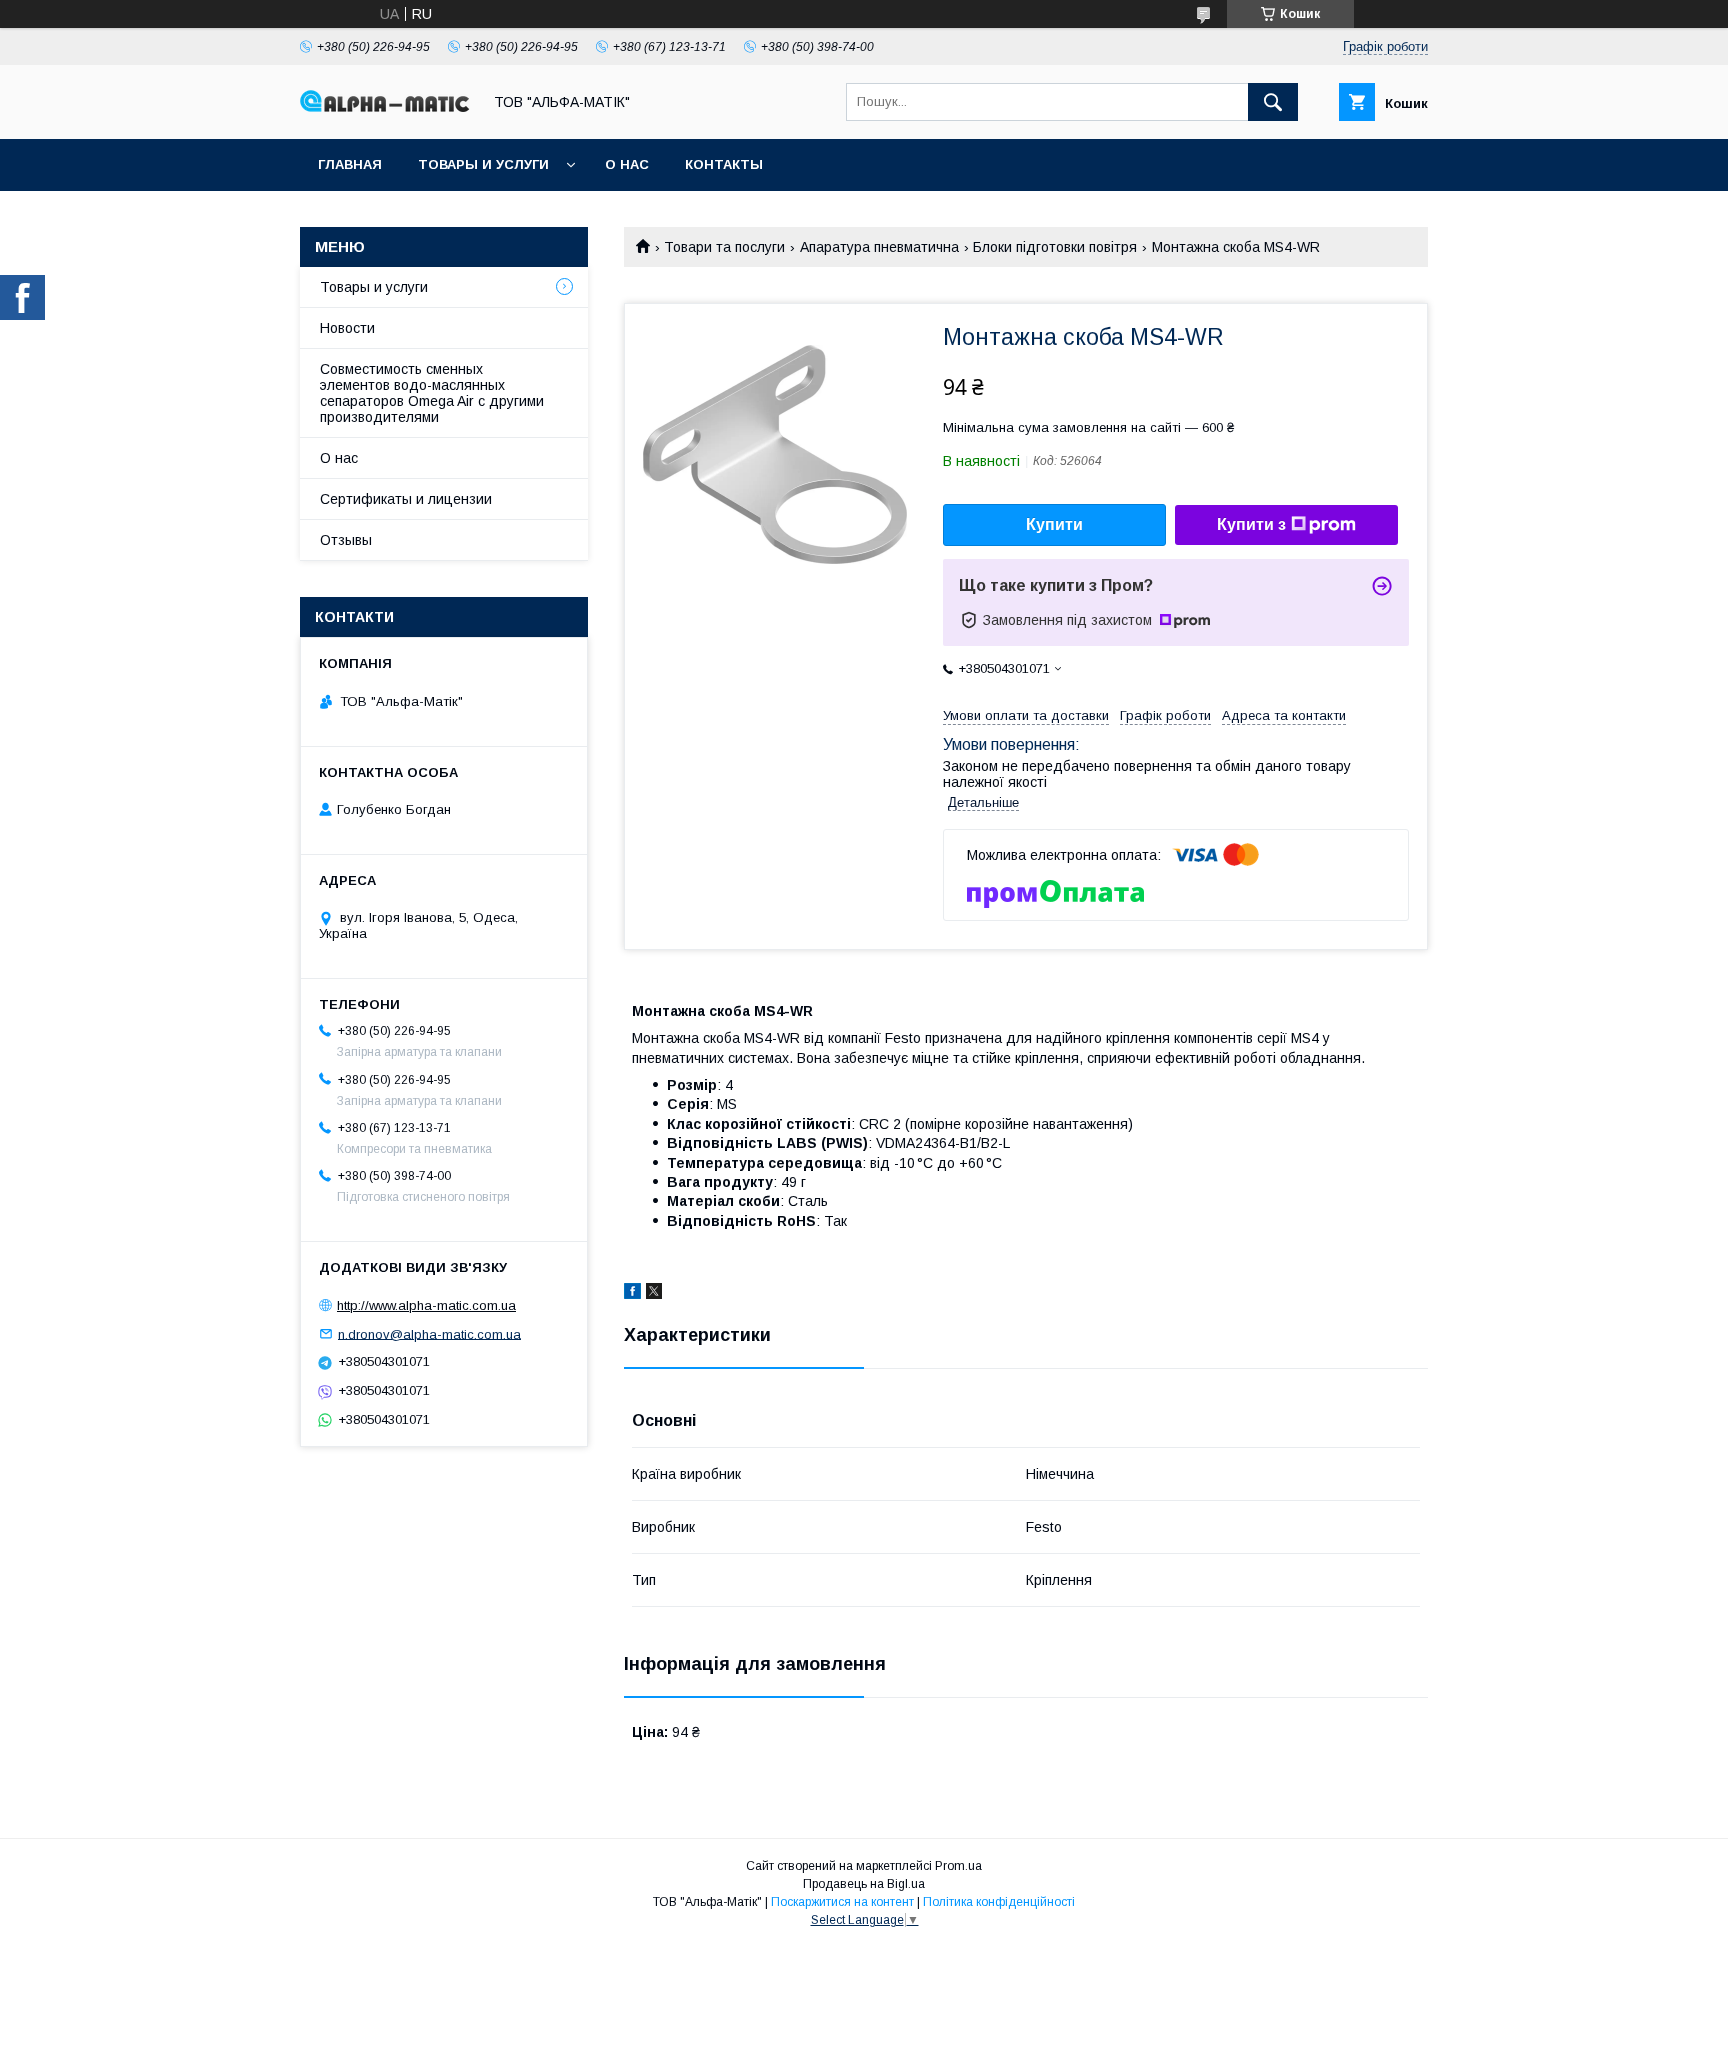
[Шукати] (1273, 102)
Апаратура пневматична (879, 247)
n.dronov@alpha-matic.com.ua (429, 1333)
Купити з (1251, 524)
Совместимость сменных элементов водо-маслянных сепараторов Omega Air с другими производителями (432, 393)
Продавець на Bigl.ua (864, 1884)
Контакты (724, 164)
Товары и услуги (483, 164)
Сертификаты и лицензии (406, 499)
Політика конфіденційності (999, 1902)
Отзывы (346, 540)
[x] (654, 1294)
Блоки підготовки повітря (1055, 247)
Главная (350, 164)
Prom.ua (958, 1866)
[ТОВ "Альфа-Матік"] (385, 107)
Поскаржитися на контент (842, 1902)
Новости (347, 328)
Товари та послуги (724, 247)
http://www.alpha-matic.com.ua (426, 1305)
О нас (627, 164)
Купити (1054, 524)
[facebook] (632, 1294)
